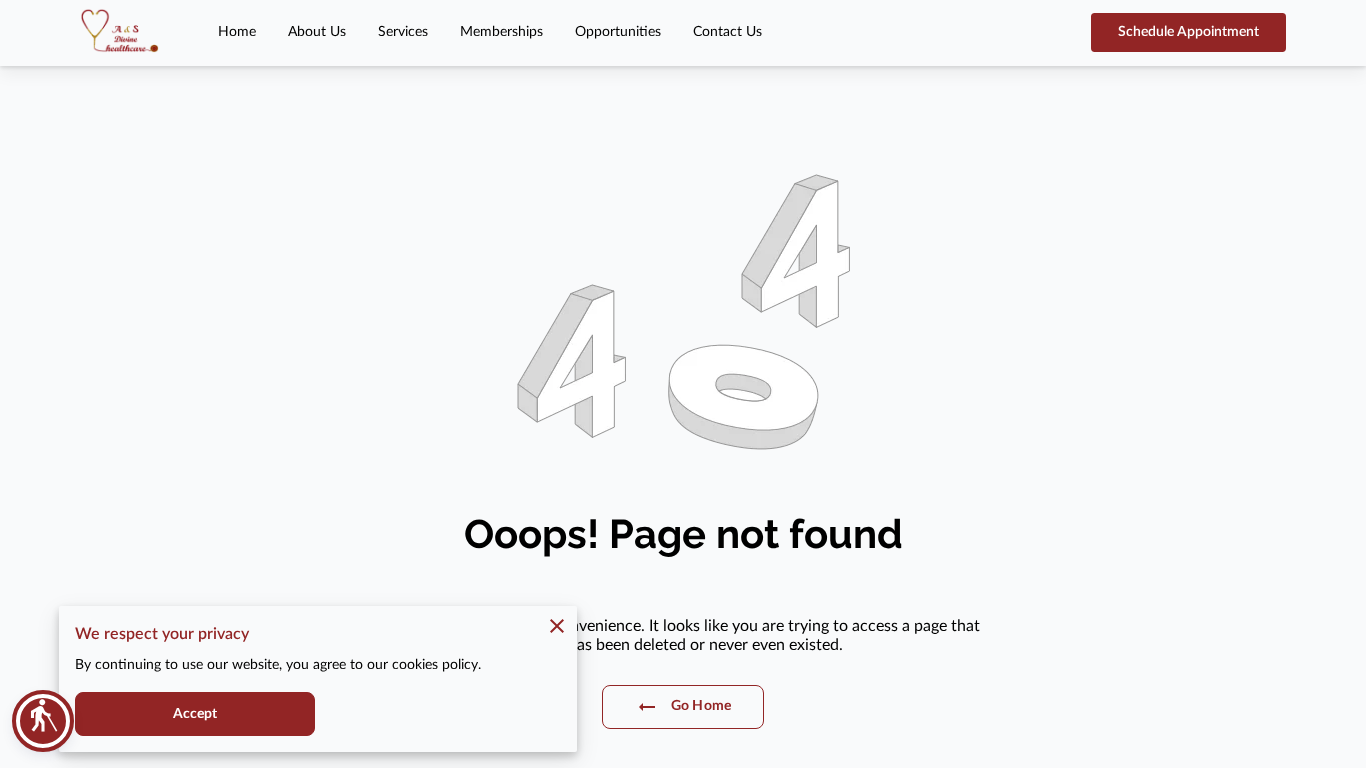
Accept (195, 714)
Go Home (701, 706)
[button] (43, 721)
